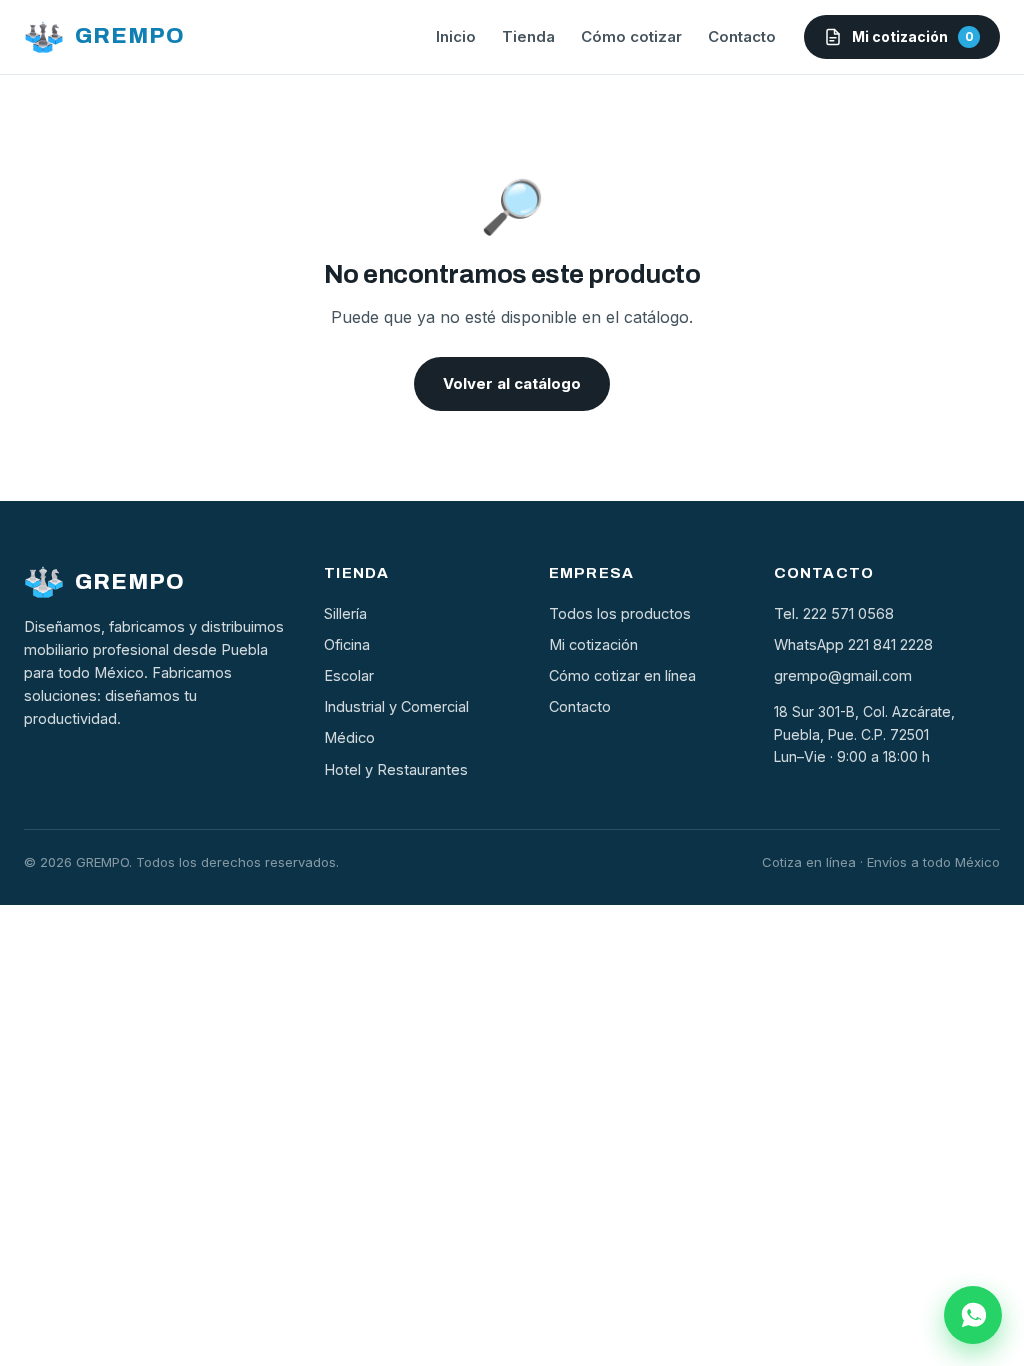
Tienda (528, 36)
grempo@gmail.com (843, 675)
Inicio (456, 36)
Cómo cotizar (631, 36)
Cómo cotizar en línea (622, 675)
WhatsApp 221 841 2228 (853, 644)
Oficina (347, 644)
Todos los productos (620, 613)
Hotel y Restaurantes (396, 769)
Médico (349, 737)
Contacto (742, 36)
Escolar (349, 675)
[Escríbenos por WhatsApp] (973, 1315)
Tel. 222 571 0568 (834, 613)
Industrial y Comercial (396, 706)
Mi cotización (593, 644)
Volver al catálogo (512, 383)
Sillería (345, 613)
